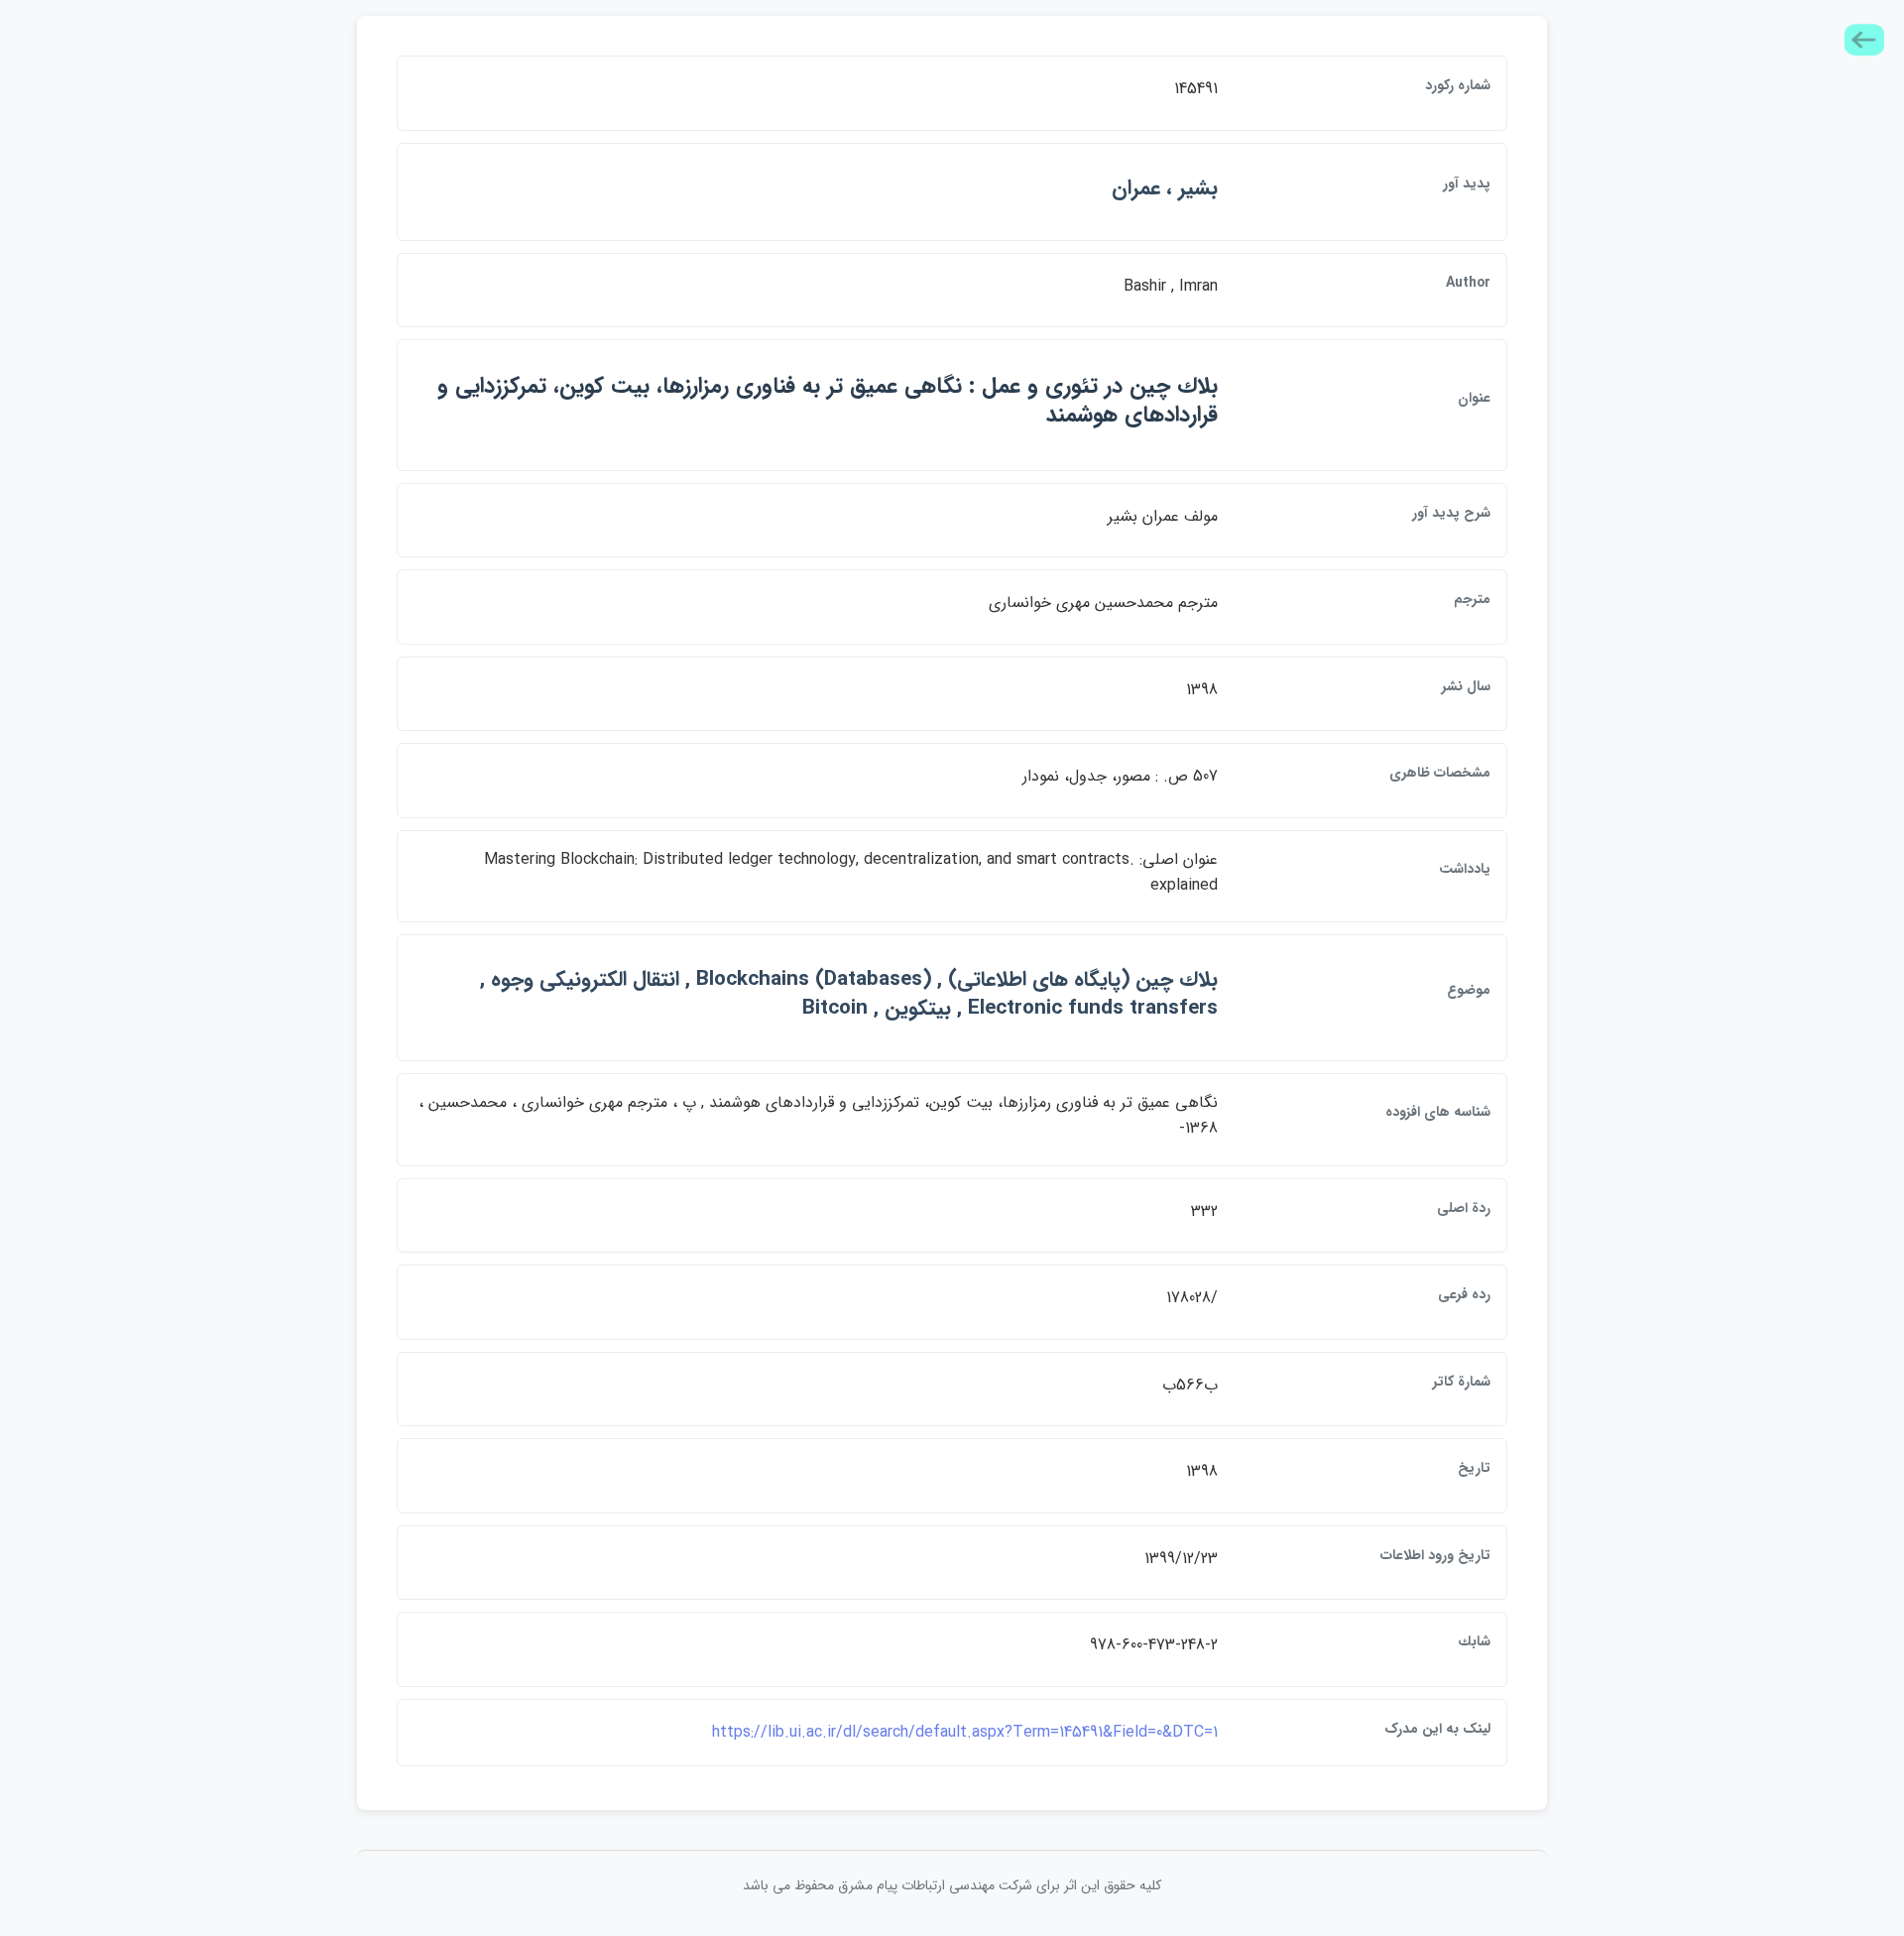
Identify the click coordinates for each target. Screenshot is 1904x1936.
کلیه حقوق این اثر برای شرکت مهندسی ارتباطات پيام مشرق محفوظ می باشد (952, 1885)
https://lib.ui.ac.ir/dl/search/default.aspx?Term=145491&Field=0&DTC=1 (965, 1732)
